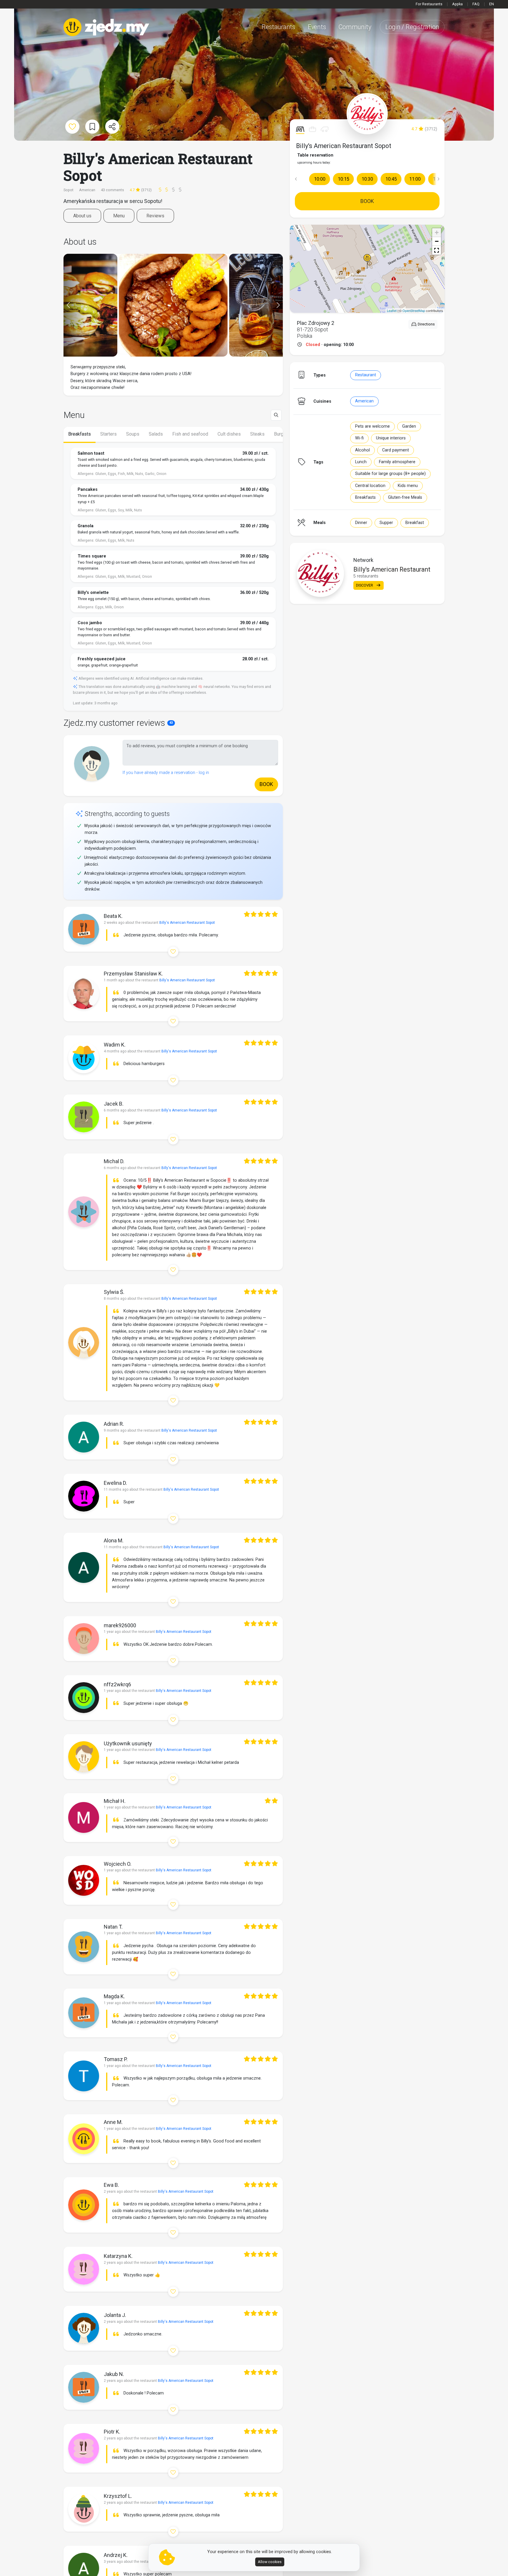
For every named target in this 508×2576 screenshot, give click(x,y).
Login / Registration (412, 27)
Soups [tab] (133, 434)
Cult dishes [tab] (229, 434)
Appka (457, 4)
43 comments (112, 190)
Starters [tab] (108, 434)
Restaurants (278, 27)
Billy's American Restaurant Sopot (344, 146)
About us (82, 216)
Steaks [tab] (257, 434)
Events (317, 27)
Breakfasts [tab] (80, 434)
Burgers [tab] (282, 434)
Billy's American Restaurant (392, 569)
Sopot (69, 190)
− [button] (437, 241)
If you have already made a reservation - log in (166, 773)
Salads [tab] (156, 434)
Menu (119, 216)
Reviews (155, 216)
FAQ (476, 4)
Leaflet (392, 310)
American (364, 401)
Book (367, 201)
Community (355, 27)
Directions (426, 324)
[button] (296, 179)
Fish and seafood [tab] (190, 434)
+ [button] (437, 232)
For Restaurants (429, 4)
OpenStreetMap (414, 310)
